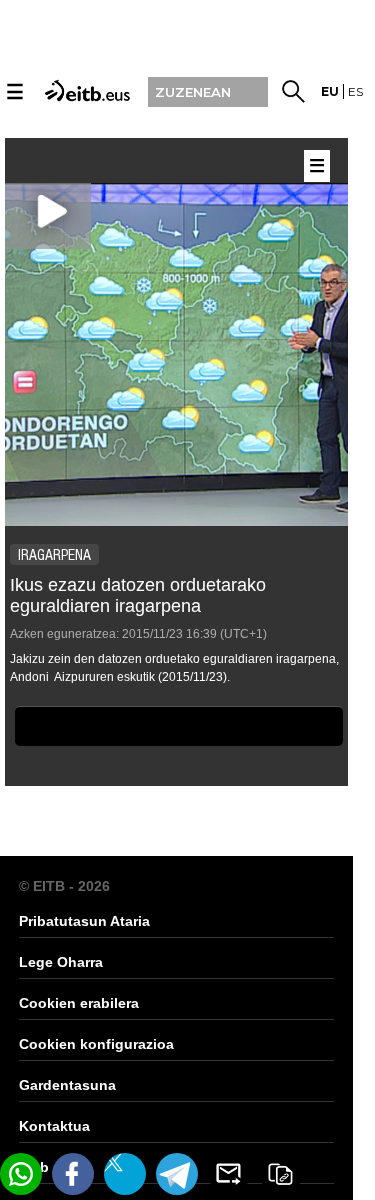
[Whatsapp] (21, 1174)
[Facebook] (73, 1174)
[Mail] (229, 1174)
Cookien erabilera (79, 1003)
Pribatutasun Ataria (84, 921)
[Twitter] (125, 1174)
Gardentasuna (67, 1085)
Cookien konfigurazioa (96, 1044)
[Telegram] (177, 1174)
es (355, 91)
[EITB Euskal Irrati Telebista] (85, 89)
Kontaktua (54, 1126)
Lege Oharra (61, 962)
